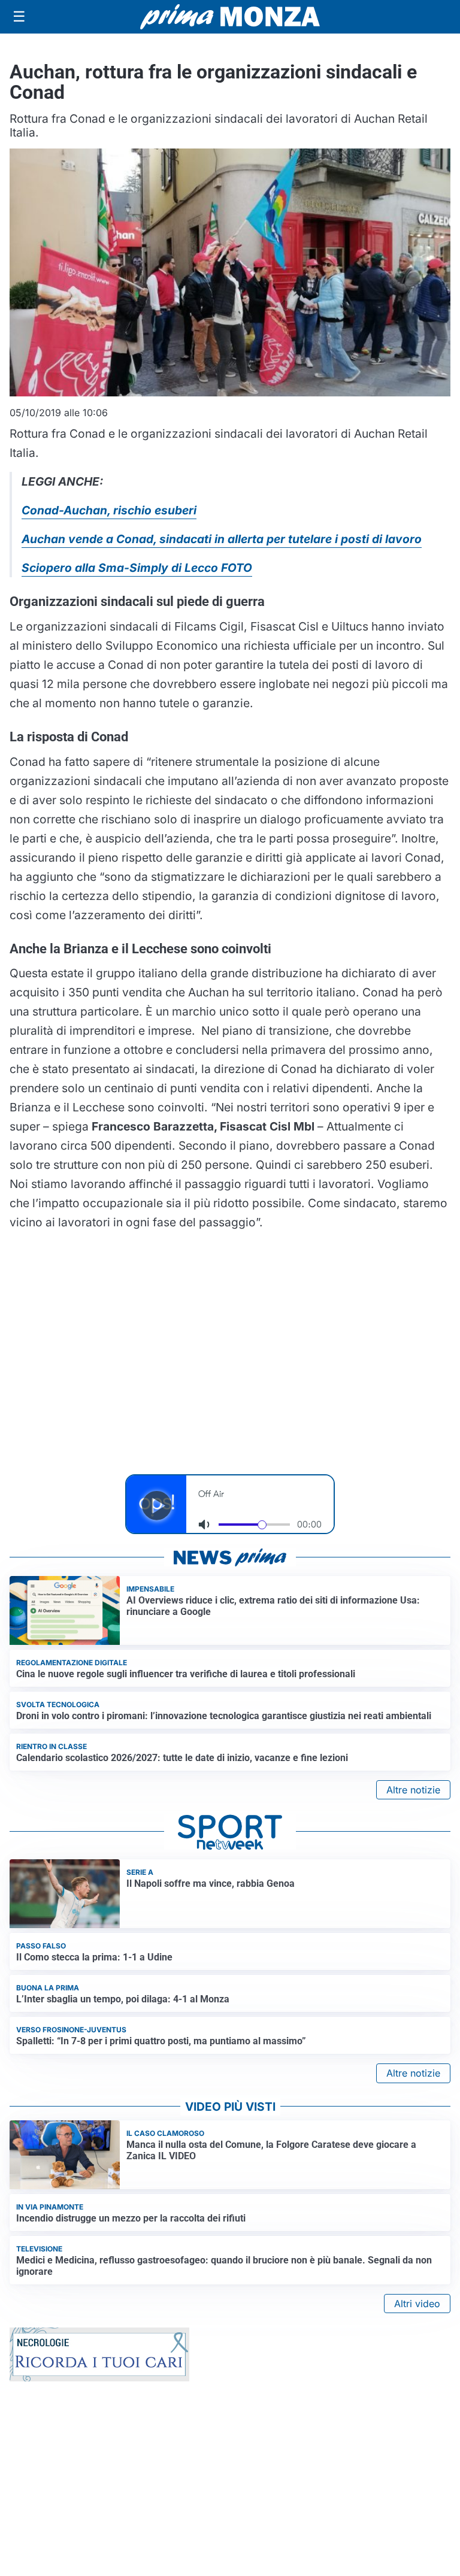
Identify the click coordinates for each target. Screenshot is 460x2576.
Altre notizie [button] (413, 1790)
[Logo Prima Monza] (230, 17)
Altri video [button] (417, 2304)
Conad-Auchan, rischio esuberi (109, 510)
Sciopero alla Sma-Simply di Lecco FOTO (137, 568)
